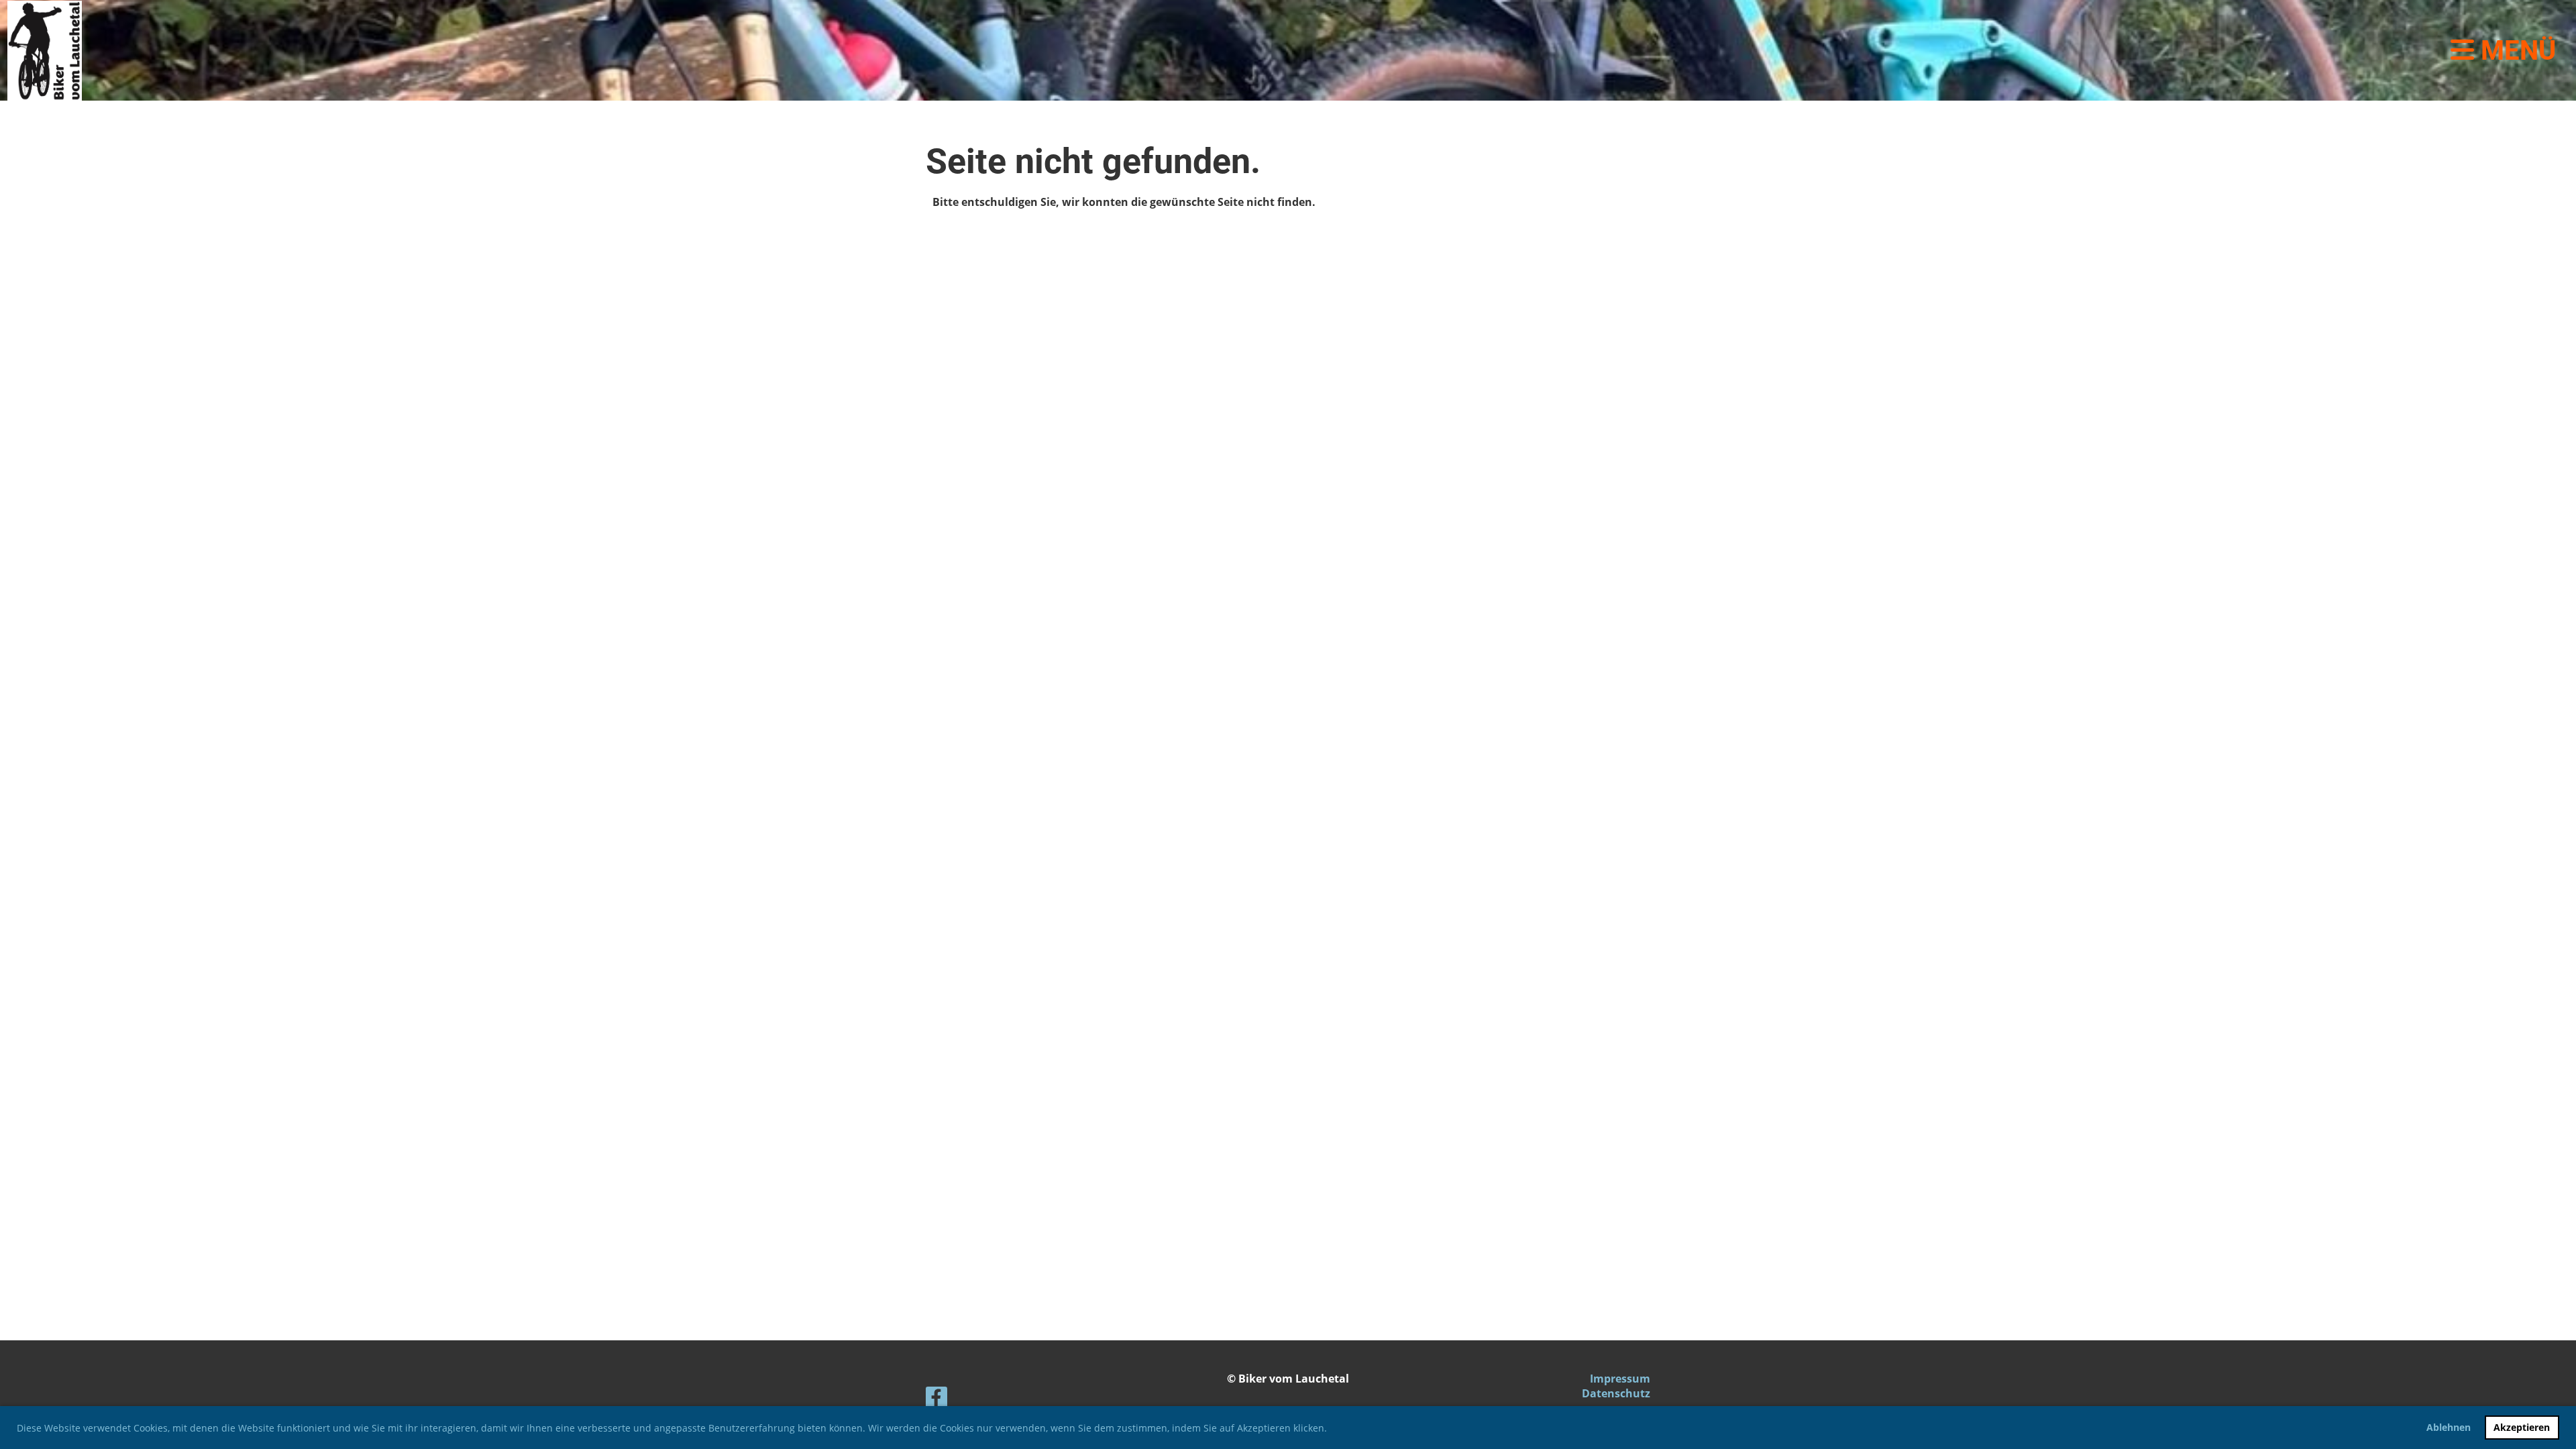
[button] (1332, 1430)
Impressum (1620, 1379)
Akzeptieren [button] (2522, 1427)
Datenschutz (1616, 1393)
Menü (2515, 51)
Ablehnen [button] (2449, 1427)
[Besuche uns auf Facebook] (936, 1400)
